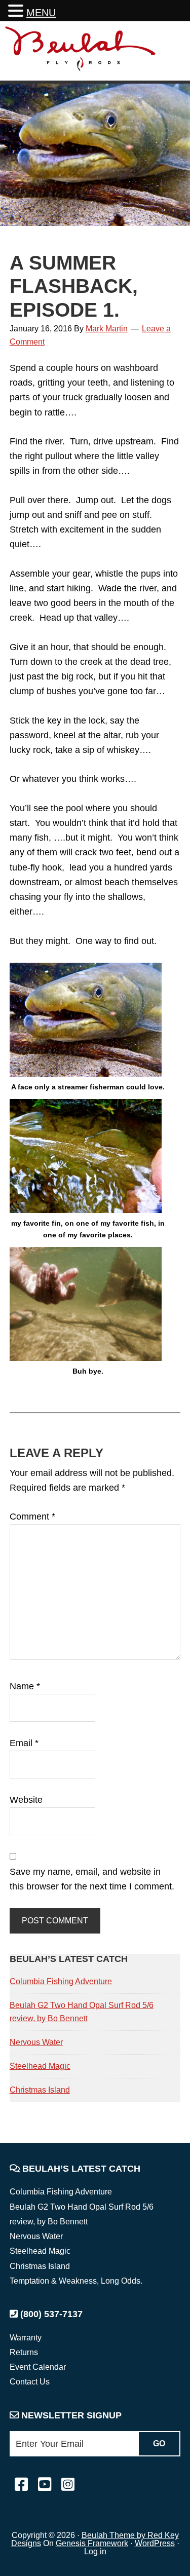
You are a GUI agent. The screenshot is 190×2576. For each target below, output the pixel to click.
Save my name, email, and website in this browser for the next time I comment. (92, 1879)
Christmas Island (40, 2090)
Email (24, 1743)
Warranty (26, 2338)
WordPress (155, 2543)
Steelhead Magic (40, 2066)
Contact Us (30, 2382)
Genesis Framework (92, 2543)
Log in (95, 2551)
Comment (32, 1517)
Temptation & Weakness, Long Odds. (76, 2281)
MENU (41, 13)
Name (25, 1686)
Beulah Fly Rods (81, 52)
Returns (24, 2352)
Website (26, 1800)
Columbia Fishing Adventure (61, 1981)
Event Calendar (38, 2367)
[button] (17, 12)
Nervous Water (36, 2042)
